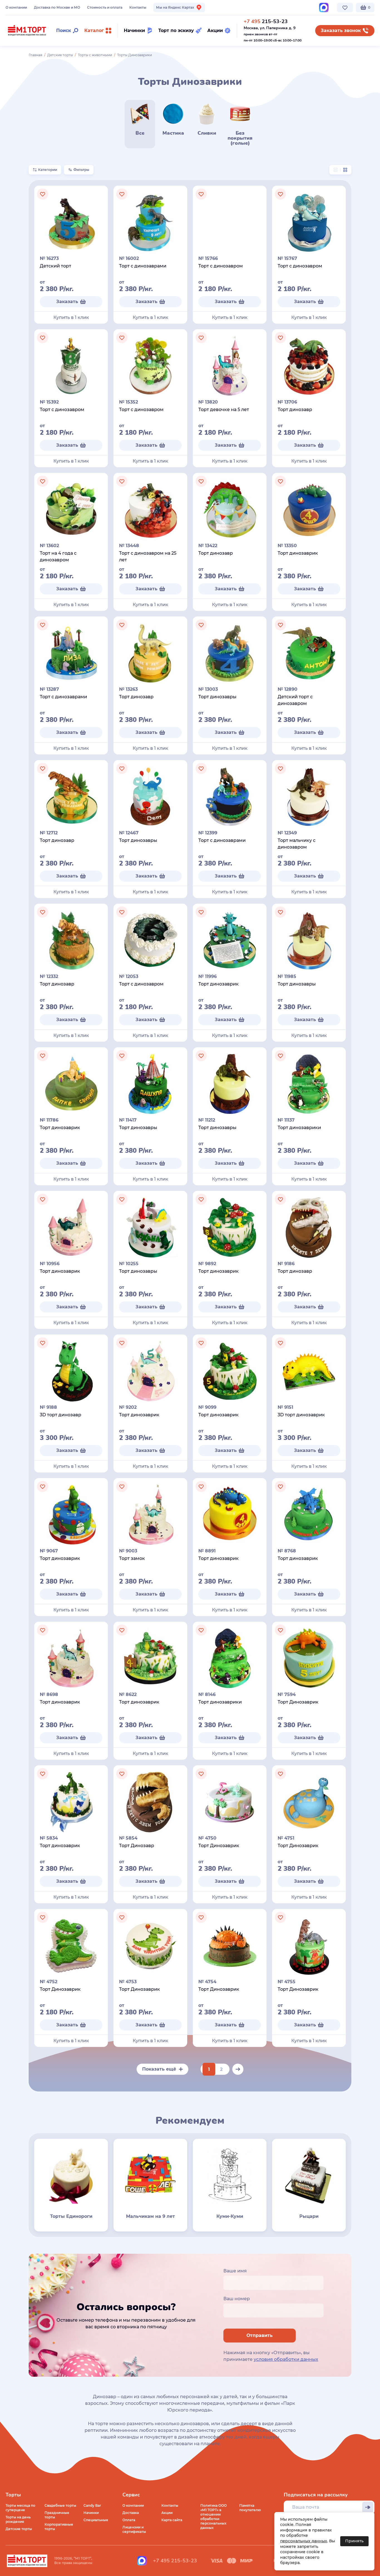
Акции (167, 2513)
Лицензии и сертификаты (134, 2529)
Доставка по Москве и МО (57, 7)
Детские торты (60, 55)
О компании (16, 7)
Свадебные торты (60, 2505)
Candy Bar (92, 2505)
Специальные (96, 2520)
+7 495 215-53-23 (175, 2561)
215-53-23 (266, 21)
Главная (35, 55)
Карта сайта (172, 2520)
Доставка (131, 2513)
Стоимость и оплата (105, 7)
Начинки (91, 2513)
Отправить (260, 2335)
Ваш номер (237, 2299)
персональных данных (304, 2541)
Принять (354, 2541)
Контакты (138, 7)
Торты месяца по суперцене (20, 2508)
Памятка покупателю (250, 2508)
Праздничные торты (57, 2515)
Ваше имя (235, 2271)
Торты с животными (95, 55)
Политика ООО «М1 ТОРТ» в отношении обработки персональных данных (214, 2517)
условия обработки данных (286, 2359)
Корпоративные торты (59, 2527)
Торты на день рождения (18, 2519)
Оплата (129, 2520)
